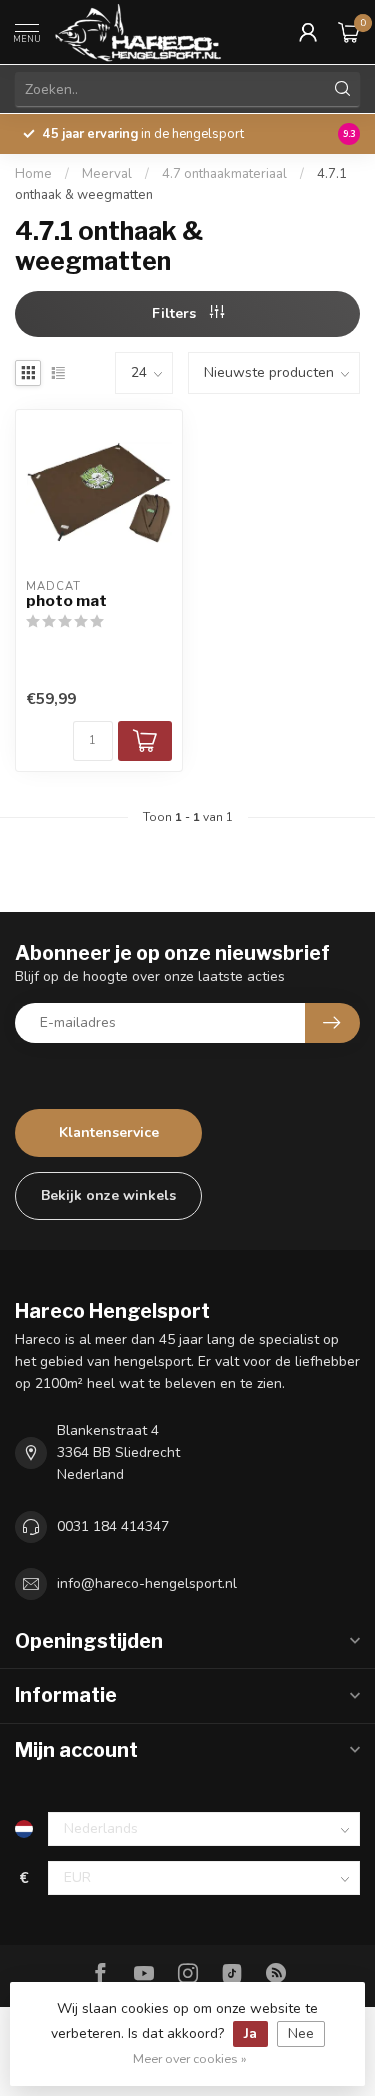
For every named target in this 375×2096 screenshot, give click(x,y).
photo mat (66, 601)
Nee (301, 2033)
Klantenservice (109, 1132)
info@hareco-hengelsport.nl (147, 1583)
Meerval (107, 174)
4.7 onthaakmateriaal (224, 174)
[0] (349, 32)
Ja (250, 2033)
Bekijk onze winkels (108, 1195)
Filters (176, 313)
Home (33, 174)
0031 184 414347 (113, 1526)
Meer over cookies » (190, 2058)
